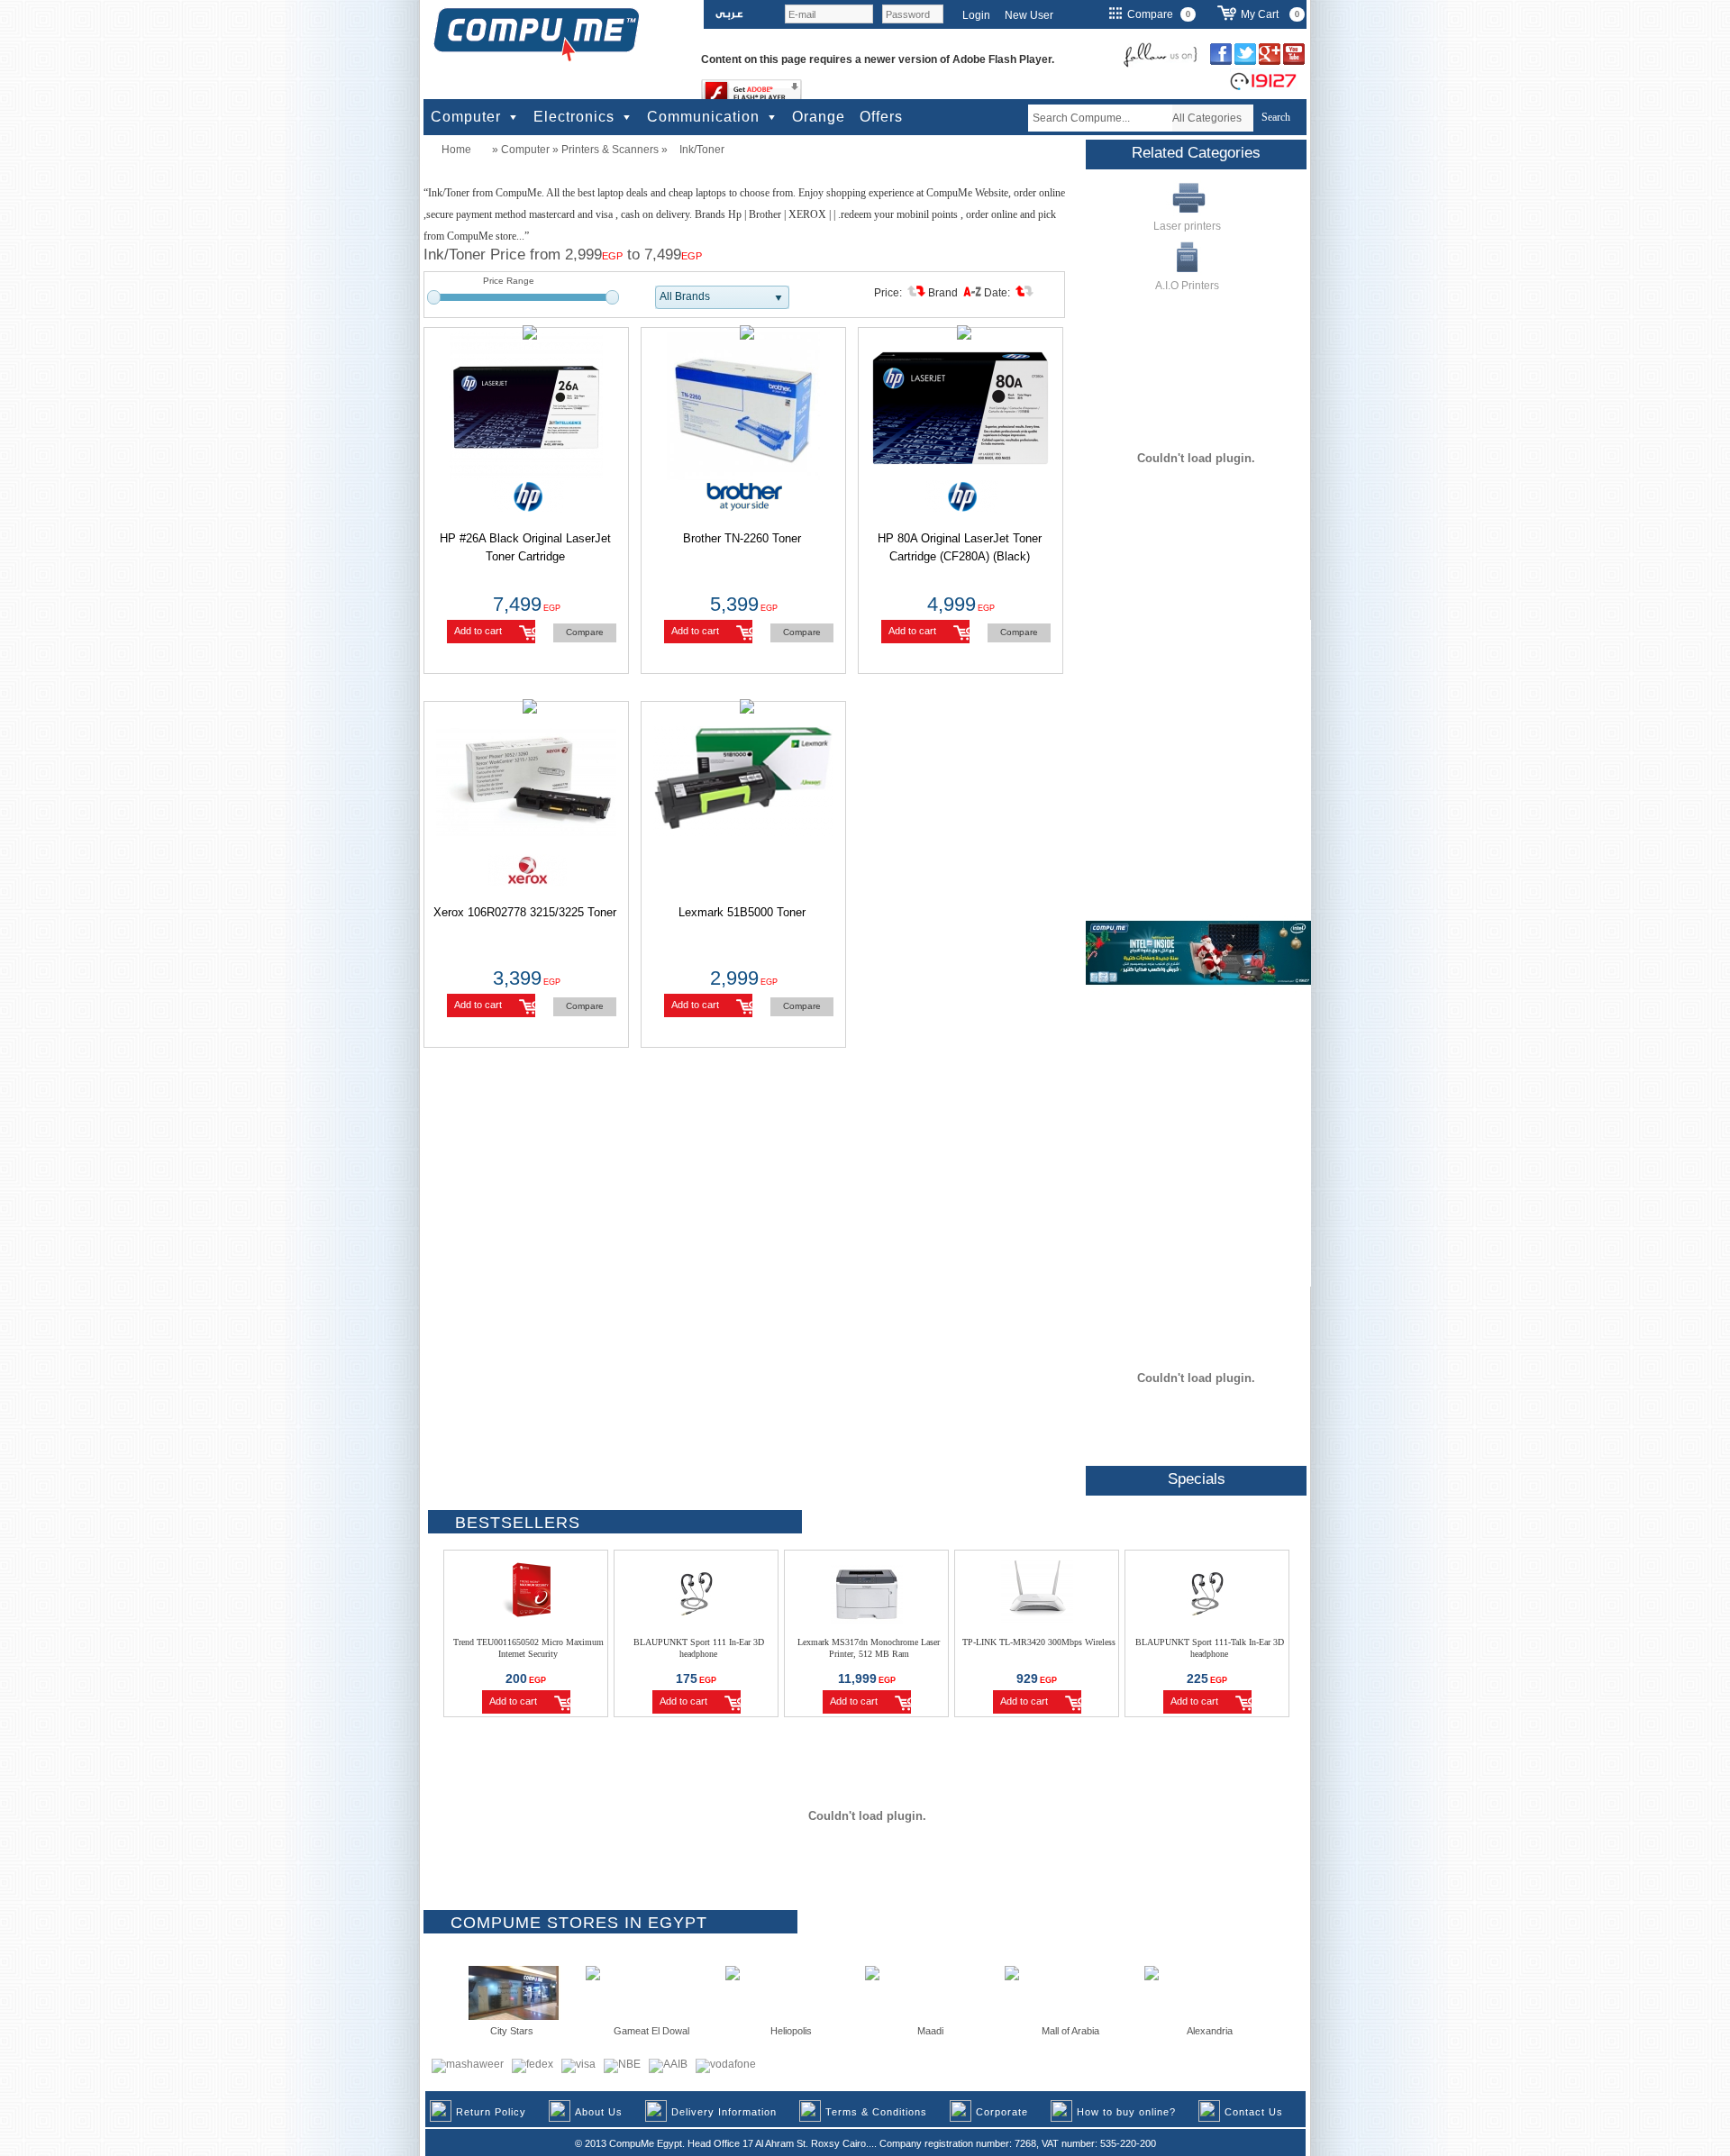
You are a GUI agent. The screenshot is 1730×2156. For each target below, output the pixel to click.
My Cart (1260, 14)
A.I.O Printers (1187, 286)
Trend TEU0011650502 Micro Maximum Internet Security (528, 1648)
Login (976, 15)
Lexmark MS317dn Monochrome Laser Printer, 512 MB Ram (869, 1648)
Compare (585, 632)
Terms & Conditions (876, 2112)
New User (1029, 15)
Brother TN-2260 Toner (742, 538)
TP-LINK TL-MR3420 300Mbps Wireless (1039, 1642)
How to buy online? (1126, 2112)
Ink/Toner (702, 150)
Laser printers (1187, 226)
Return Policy (491, 2112)
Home (456, 150)
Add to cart (478, 631)
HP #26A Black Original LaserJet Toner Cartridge (525, 547)
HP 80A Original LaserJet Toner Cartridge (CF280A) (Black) (960, 547)
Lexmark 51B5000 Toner (742, 912)
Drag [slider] (434, 297)
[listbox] (722, 297)
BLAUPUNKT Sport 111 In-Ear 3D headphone (699, 1648)
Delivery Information (724, 2112)
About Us (599, 2112)
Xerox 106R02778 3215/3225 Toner (525, 912)
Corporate (1002, 2112)
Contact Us (1254, 2112)
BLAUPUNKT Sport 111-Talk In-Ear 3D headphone (1210, 1648)
